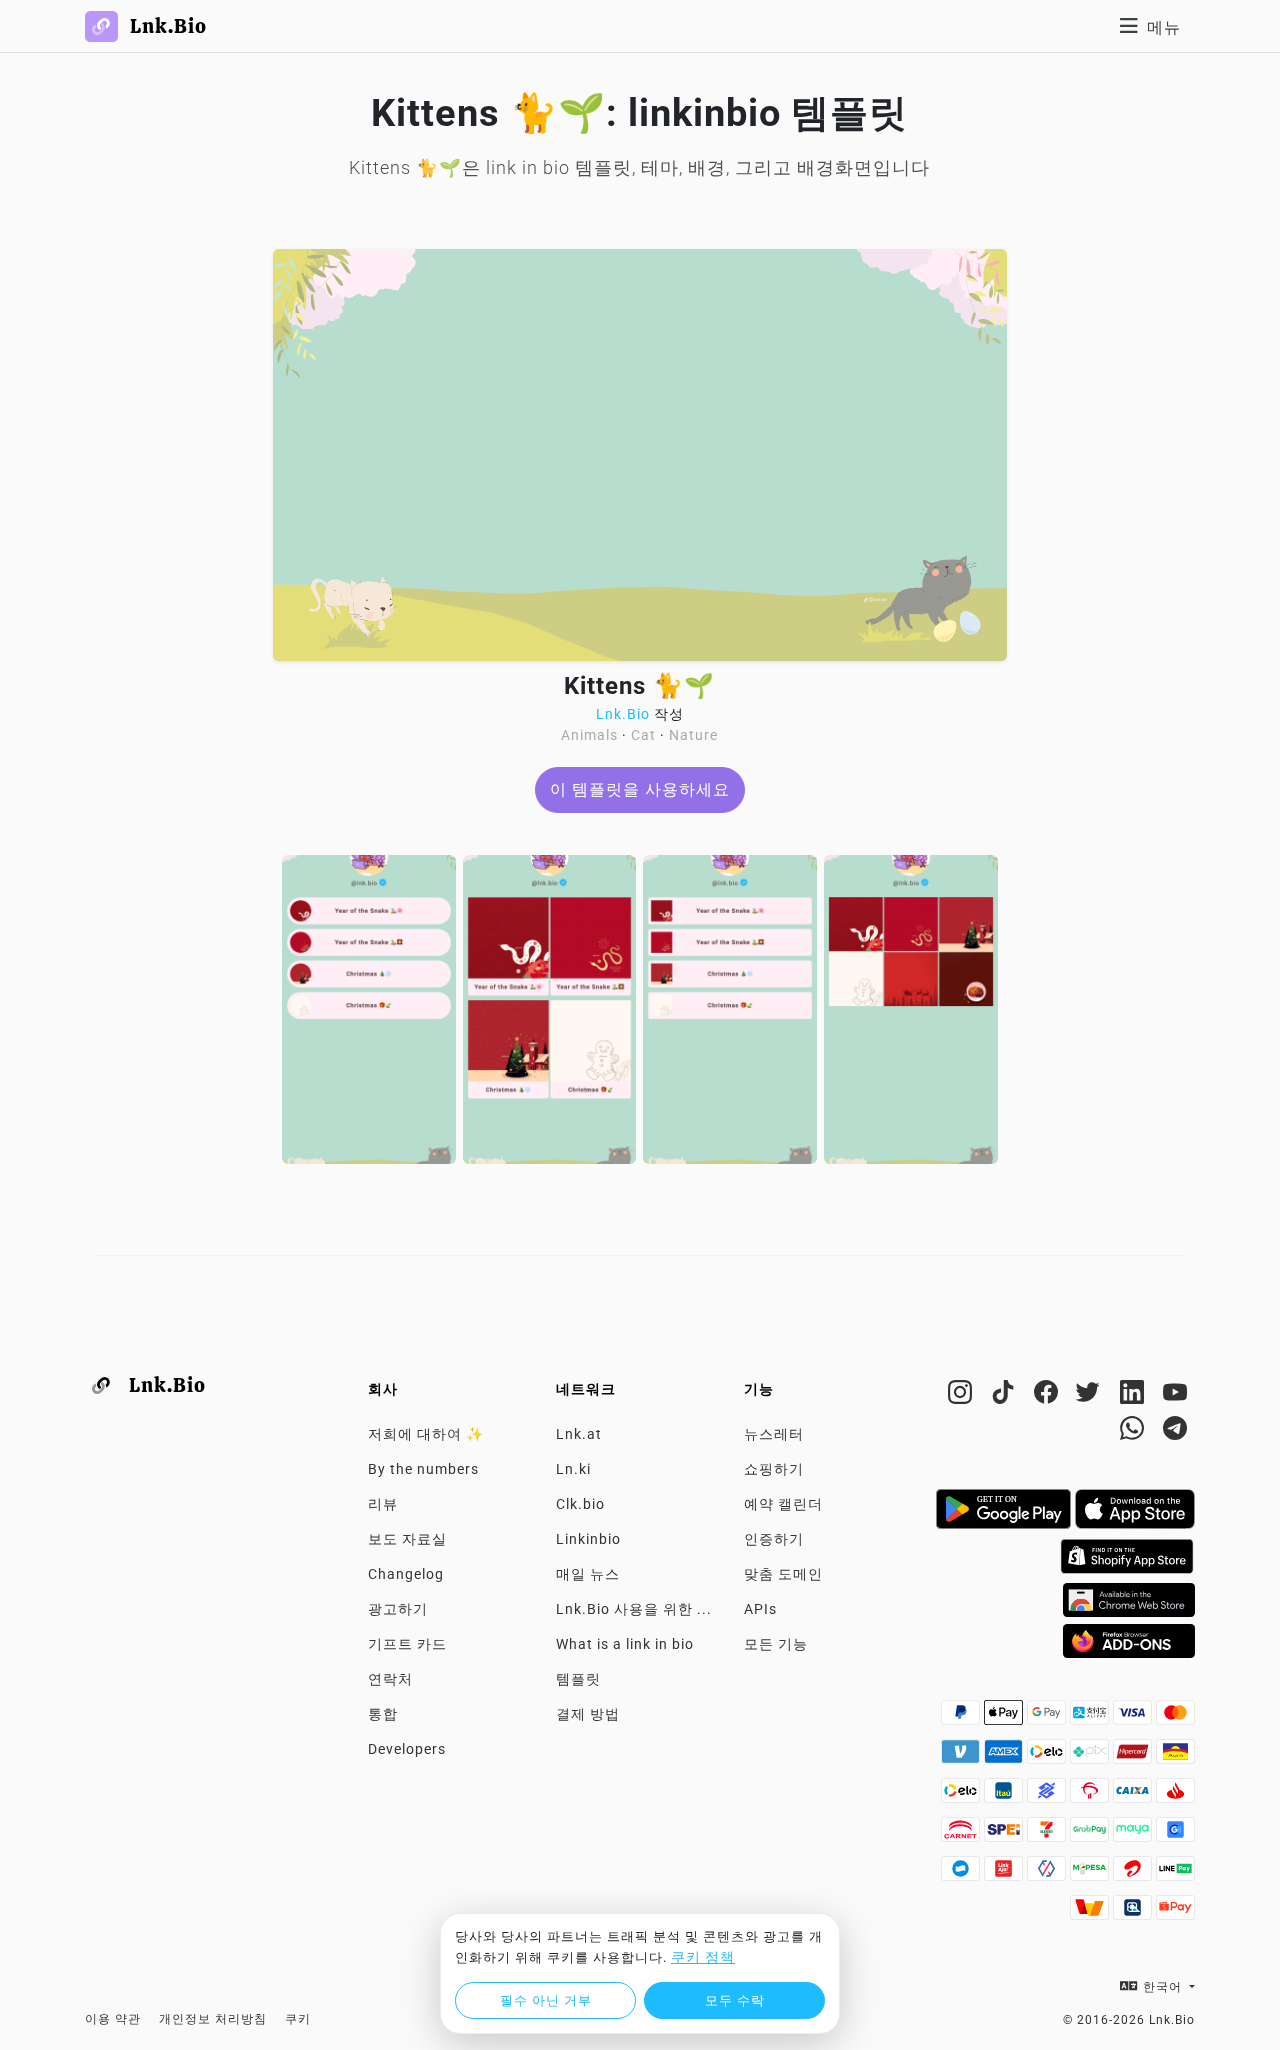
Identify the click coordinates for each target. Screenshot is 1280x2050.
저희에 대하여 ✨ (426, 1434)
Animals (589, 735)
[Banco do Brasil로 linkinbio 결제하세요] (1048, 1796)
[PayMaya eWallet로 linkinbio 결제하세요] (1134, 1835)
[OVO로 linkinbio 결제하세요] (1048, 1874)
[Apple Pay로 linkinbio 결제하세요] (1005, 1718)
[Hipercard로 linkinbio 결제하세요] (1134, 1757)
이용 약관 (113, 2019)
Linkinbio (588, 1539)
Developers (407, 1749)
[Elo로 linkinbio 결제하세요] (1048, 1757)
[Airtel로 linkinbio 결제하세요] (1134, 1874)
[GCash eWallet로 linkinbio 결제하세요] (1175, 1835)
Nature (693, 735)
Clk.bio (580, 1504)
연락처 (390, 1679)
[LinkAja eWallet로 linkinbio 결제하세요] (1005, 1874)
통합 (383, 1714)
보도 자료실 (407, 1539)
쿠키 (298, 2019)
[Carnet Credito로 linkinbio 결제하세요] (962, 1835)
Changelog (406, 1574)
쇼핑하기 (774, 1469)
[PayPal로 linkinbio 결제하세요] (962, 1718)
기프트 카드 (407, 1644)
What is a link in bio (625, 1644)
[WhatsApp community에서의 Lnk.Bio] (1134, 1432)
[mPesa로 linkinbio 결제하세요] (1091, 1874)
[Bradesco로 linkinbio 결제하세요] (1091, 1796)
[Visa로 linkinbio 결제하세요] (1134, 1718)
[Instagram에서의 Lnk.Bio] (962, 1396)
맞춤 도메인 (783, 1574)
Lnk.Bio (623, 714)
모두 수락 (735, 2000)
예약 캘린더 (783, 1504)
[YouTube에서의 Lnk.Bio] (1175, 1396)
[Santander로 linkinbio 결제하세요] (1175, 1796)
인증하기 (774, 1539)
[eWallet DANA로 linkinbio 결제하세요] (962, 1874)
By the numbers (423, 1469)
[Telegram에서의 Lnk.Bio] (1175, 1432)
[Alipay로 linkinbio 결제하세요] (1091, 1718)
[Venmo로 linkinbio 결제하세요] (962, 1757)
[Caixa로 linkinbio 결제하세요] (1134, 1796)
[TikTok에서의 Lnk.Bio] (1005, 1396)
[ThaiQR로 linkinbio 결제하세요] (1134, 1913)
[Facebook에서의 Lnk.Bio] (1048, 1396)
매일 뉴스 (588, 1574)
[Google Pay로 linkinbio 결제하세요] (1048, 1718)
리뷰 (383, 1504)
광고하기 (398, 1609)
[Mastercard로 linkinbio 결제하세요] (1175, 1718)
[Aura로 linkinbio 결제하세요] (1175, 1757)
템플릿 (578, 1679)
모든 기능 (776, 1644)
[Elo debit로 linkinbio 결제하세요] (962, 1796)
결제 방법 (588, 1714)
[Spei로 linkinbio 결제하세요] (1005, 1835)
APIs (760, 1609)
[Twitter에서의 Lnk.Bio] (1091, 1396)
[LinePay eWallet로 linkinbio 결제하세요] (1175, 1874)
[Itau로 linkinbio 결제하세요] (1005, 1796)
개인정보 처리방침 (213, 2019)
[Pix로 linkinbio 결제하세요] (1091, 1757)
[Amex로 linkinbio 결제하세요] (1005, 1757)
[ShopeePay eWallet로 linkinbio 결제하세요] (1175, 1913)
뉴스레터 (774, 1434)
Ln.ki (573, 1469)
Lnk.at (579, 1434)
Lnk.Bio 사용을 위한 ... (634, 1609)
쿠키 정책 (703, 1957)
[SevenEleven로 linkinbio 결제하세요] (1048, 1835)
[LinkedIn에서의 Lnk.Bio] (1134, 1396)
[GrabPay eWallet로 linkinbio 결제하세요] (1091, 1835)
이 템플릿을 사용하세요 (640, 789)
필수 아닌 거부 (546, 2000)
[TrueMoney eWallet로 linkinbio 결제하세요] (1091, 1913)
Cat (643, 735)
